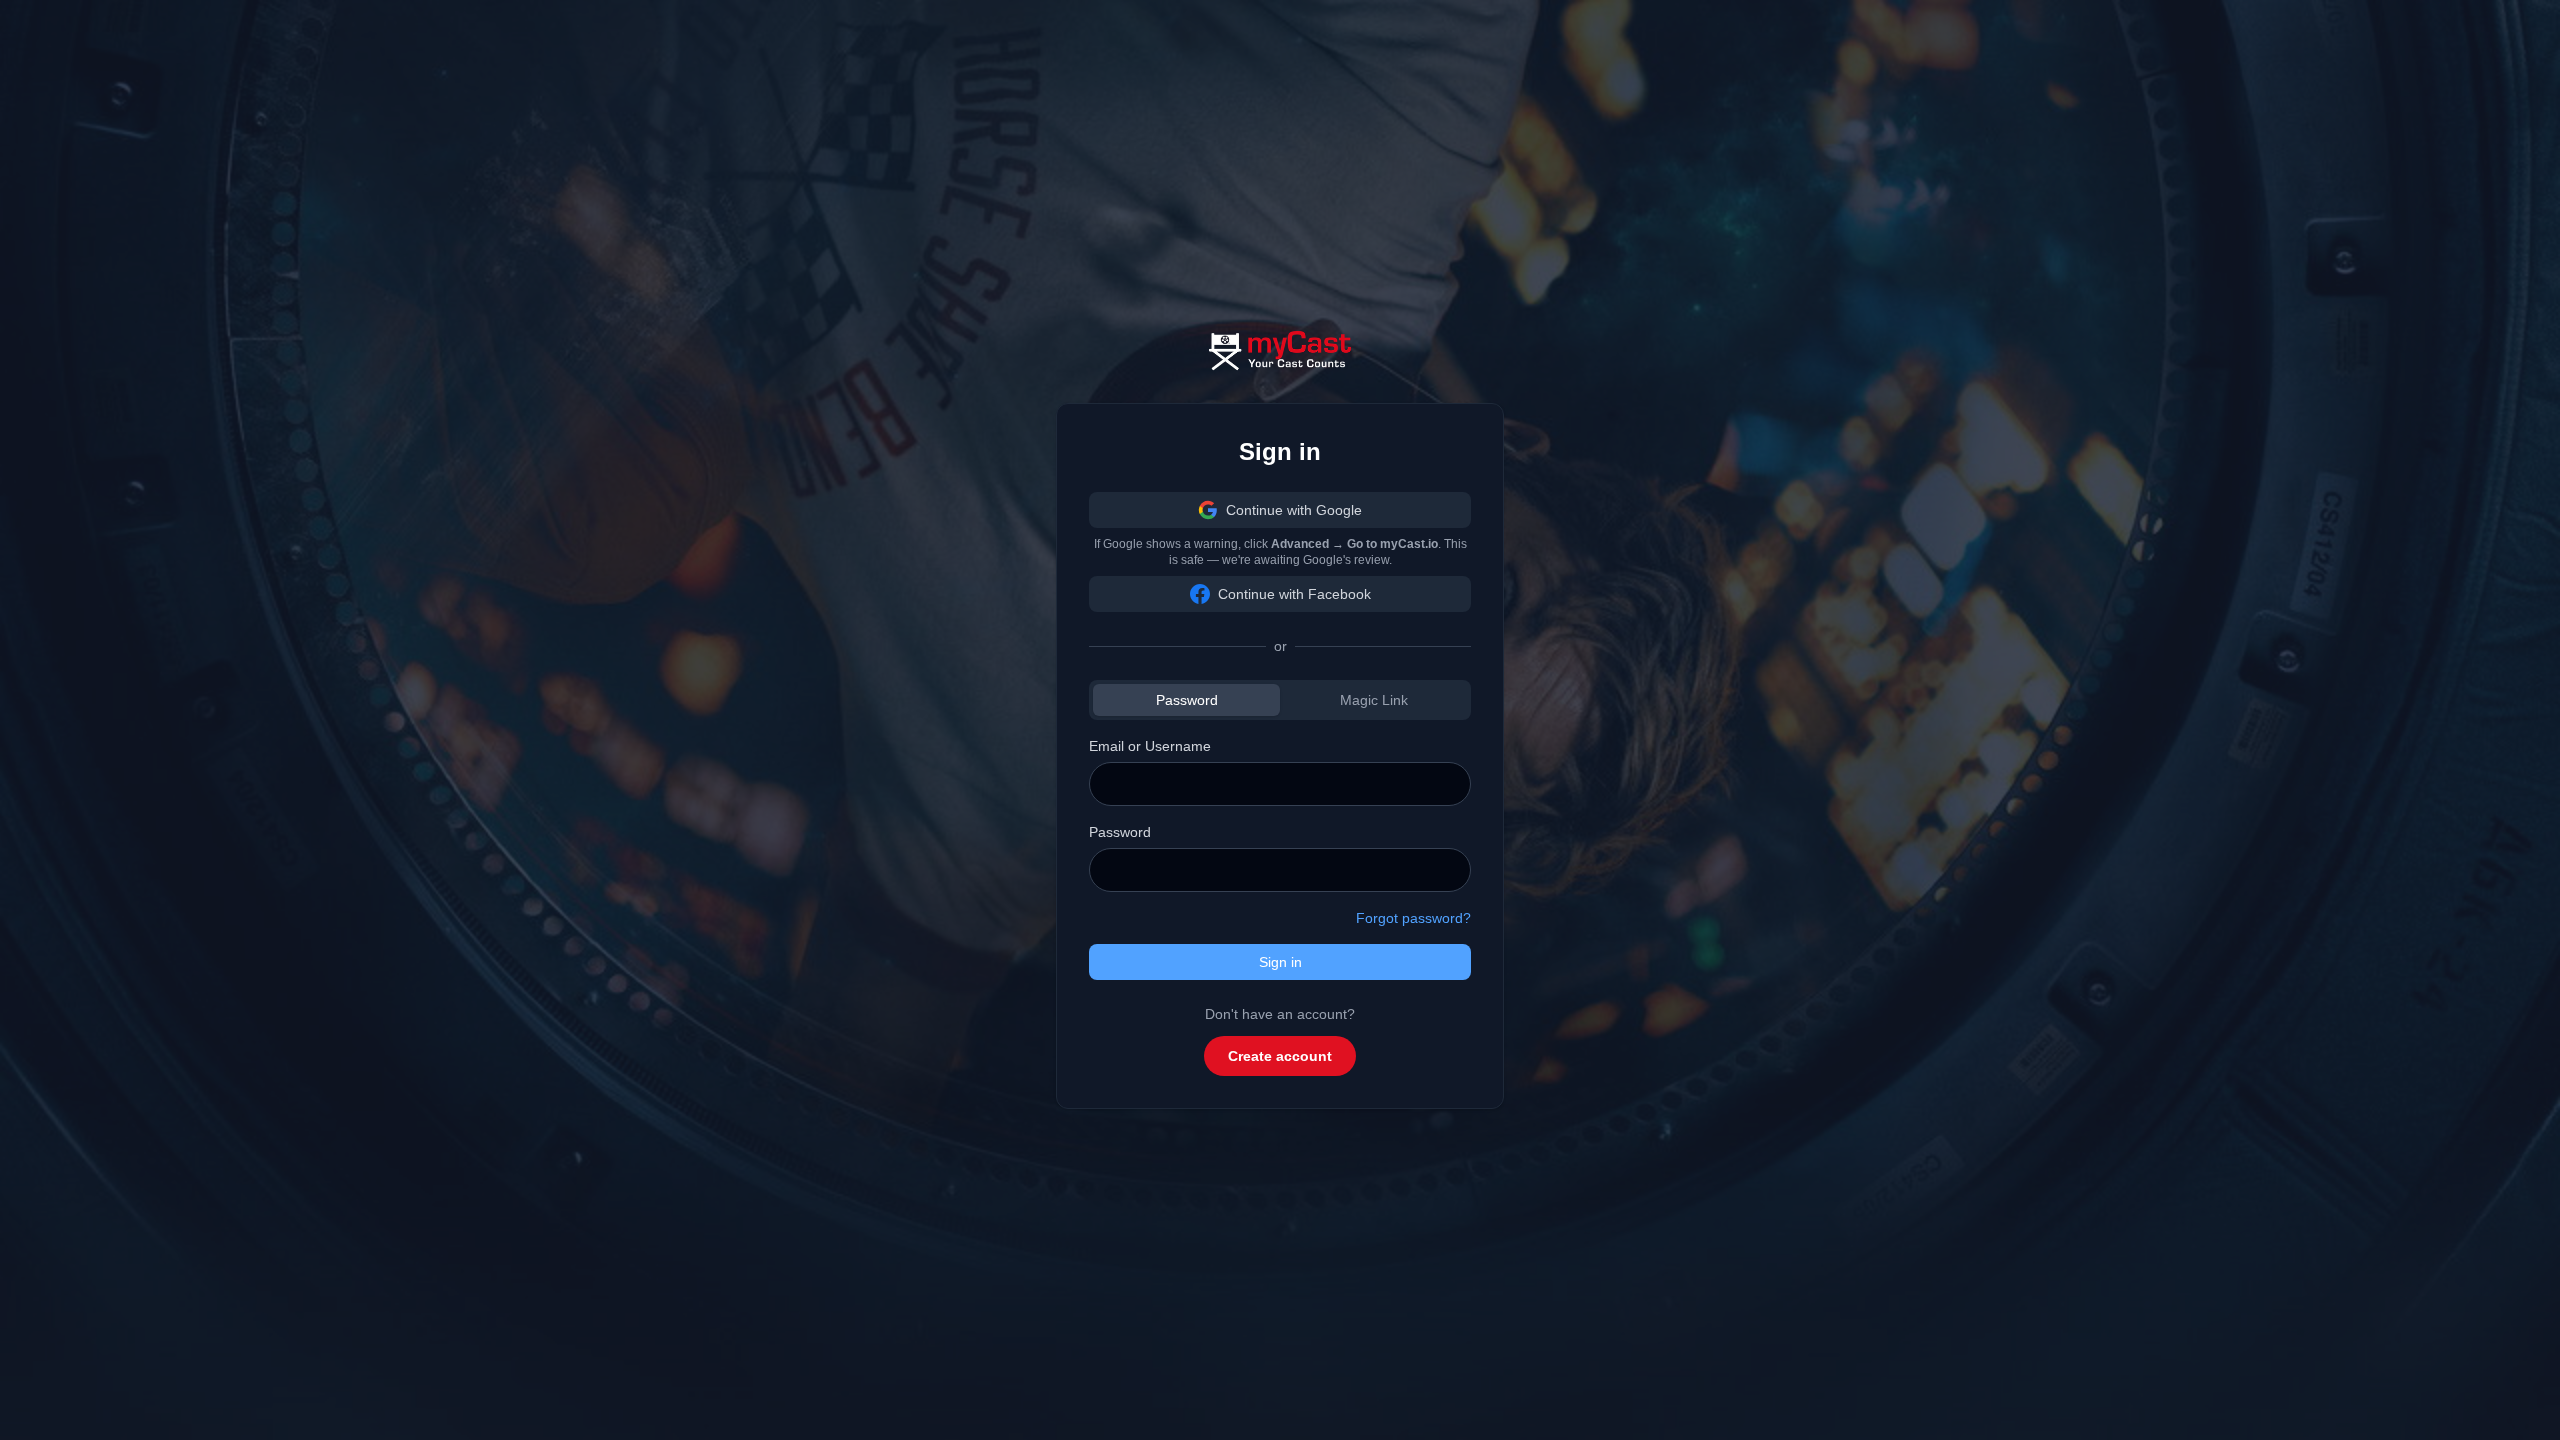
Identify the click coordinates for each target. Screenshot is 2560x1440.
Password (1187, 700)
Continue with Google (1294, 510)
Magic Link (1374, 700)
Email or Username (1150, 746)
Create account (1280, 1056)
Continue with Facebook (1294, 594)
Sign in (1280, 962)
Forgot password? (1413, 918)
